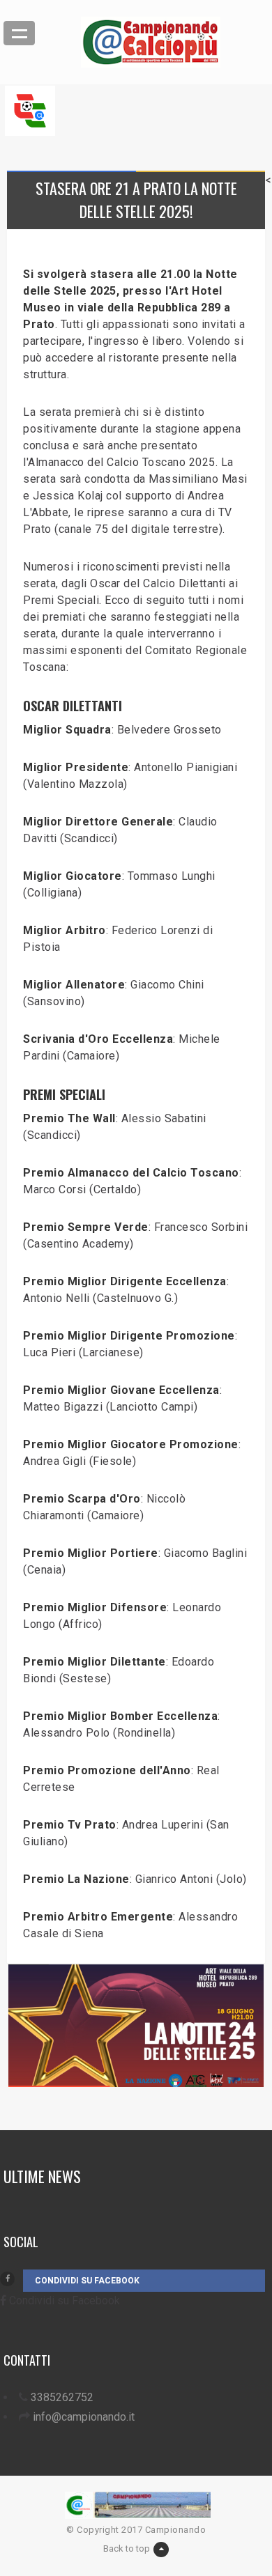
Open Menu (19, 33)
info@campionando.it (84, 2417)
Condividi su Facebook (87, 2281)
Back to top (127, 2548)
